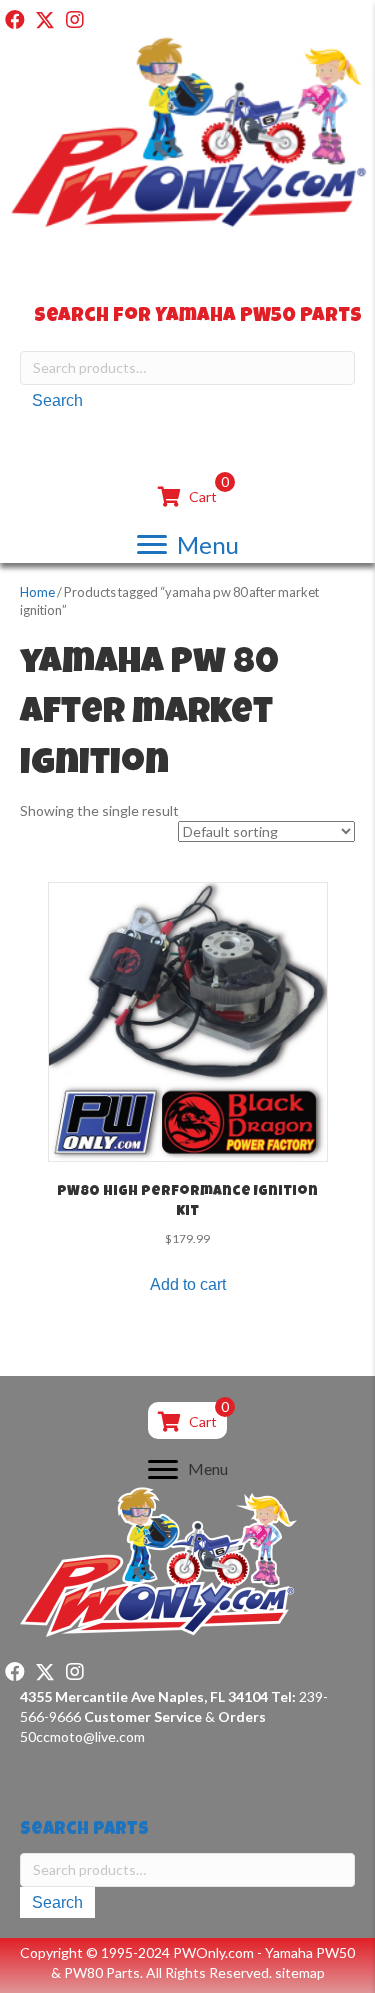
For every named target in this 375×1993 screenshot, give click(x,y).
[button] (15, 20)
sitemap (300, 1972)
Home (37, 592)
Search (57, 400)
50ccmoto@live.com (82, 1736)
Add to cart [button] (188, 1284)
